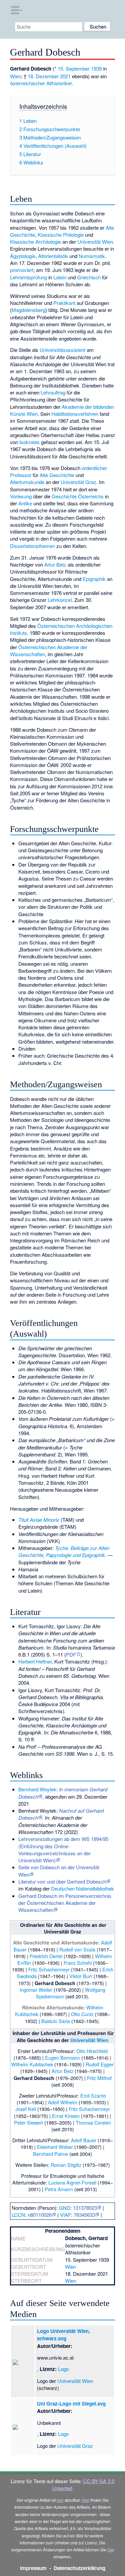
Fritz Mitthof (99, 2078)
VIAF (65, 2215)
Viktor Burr (81, 1976)
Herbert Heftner (35, 1661)
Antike (25, 503)
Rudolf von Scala (77, 1949)
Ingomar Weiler (36, 1990)
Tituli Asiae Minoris (39, 1520)
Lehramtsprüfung (28, 277)
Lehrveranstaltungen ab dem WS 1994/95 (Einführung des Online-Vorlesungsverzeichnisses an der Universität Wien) (63, 1849)
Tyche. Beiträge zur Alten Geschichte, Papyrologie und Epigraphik (64, 1551)
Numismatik (92, 256)
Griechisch (89, 277)
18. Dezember (43, 76)
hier (60, 2500)
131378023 (85, 2208)
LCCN (18, 2215)
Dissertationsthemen (32, 546)
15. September (74, 68)
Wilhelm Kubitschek (32, 2064)
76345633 (84, 2215)
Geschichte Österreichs (78, 496)
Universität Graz (78, 482)
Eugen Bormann (62, 2058)
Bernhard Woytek (37, 1789)
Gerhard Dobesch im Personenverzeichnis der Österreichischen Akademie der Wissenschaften (65, 1903)
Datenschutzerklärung (79, 2568)
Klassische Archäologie (35, 242)
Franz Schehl (78, 1963)
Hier (85, 2500)
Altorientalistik (53, 256)
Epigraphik (94, 579)
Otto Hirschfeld (92, 2051)
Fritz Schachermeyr (49, 1969)
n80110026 (40, 2215)
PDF (71, 1654)
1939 (96, 68)
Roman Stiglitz (66, 2165)
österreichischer (27, 83)
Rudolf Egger (100, 2064)
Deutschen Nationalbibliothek (82, 1888)
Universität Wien (95, 242)
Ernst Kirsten (66, 2116)
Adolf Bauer (84, 2140)
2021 (65, 76)
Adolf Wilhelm (63, 2102)
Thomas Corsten (93, 2122)
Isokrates (29, 442)
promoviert (22, 270)
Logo (63, 2369)
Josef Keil (26, 2109)
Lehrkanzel (60, 600)
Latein (60, 277)
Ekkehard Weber (55, 2147)
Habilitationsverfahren (75, 414)
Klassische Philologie (61, 235)
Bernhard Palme (50, 2154)
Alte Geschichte (57, 475)
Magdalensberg (28, 310)
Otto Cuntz (82, 2014)
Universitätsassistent (62, 350)
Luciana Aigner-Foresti (72, 2182)
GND (65, 2208)
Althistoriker (59, 83)
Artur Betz (55, 564)
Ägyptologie (23, 256)
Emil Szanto (93, 2095)
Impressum (33, 2568)
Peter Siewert (28, 2122)
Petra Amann (59, 2189)
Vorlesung (21, 496)
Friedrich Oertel (46, 1956)
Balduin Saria (56, 2021)
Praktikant (64, 303)
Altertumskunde (27, 482)
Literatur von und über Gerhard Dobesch (62, 1881)
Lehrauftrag (53, 392)
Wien (15, 76)
